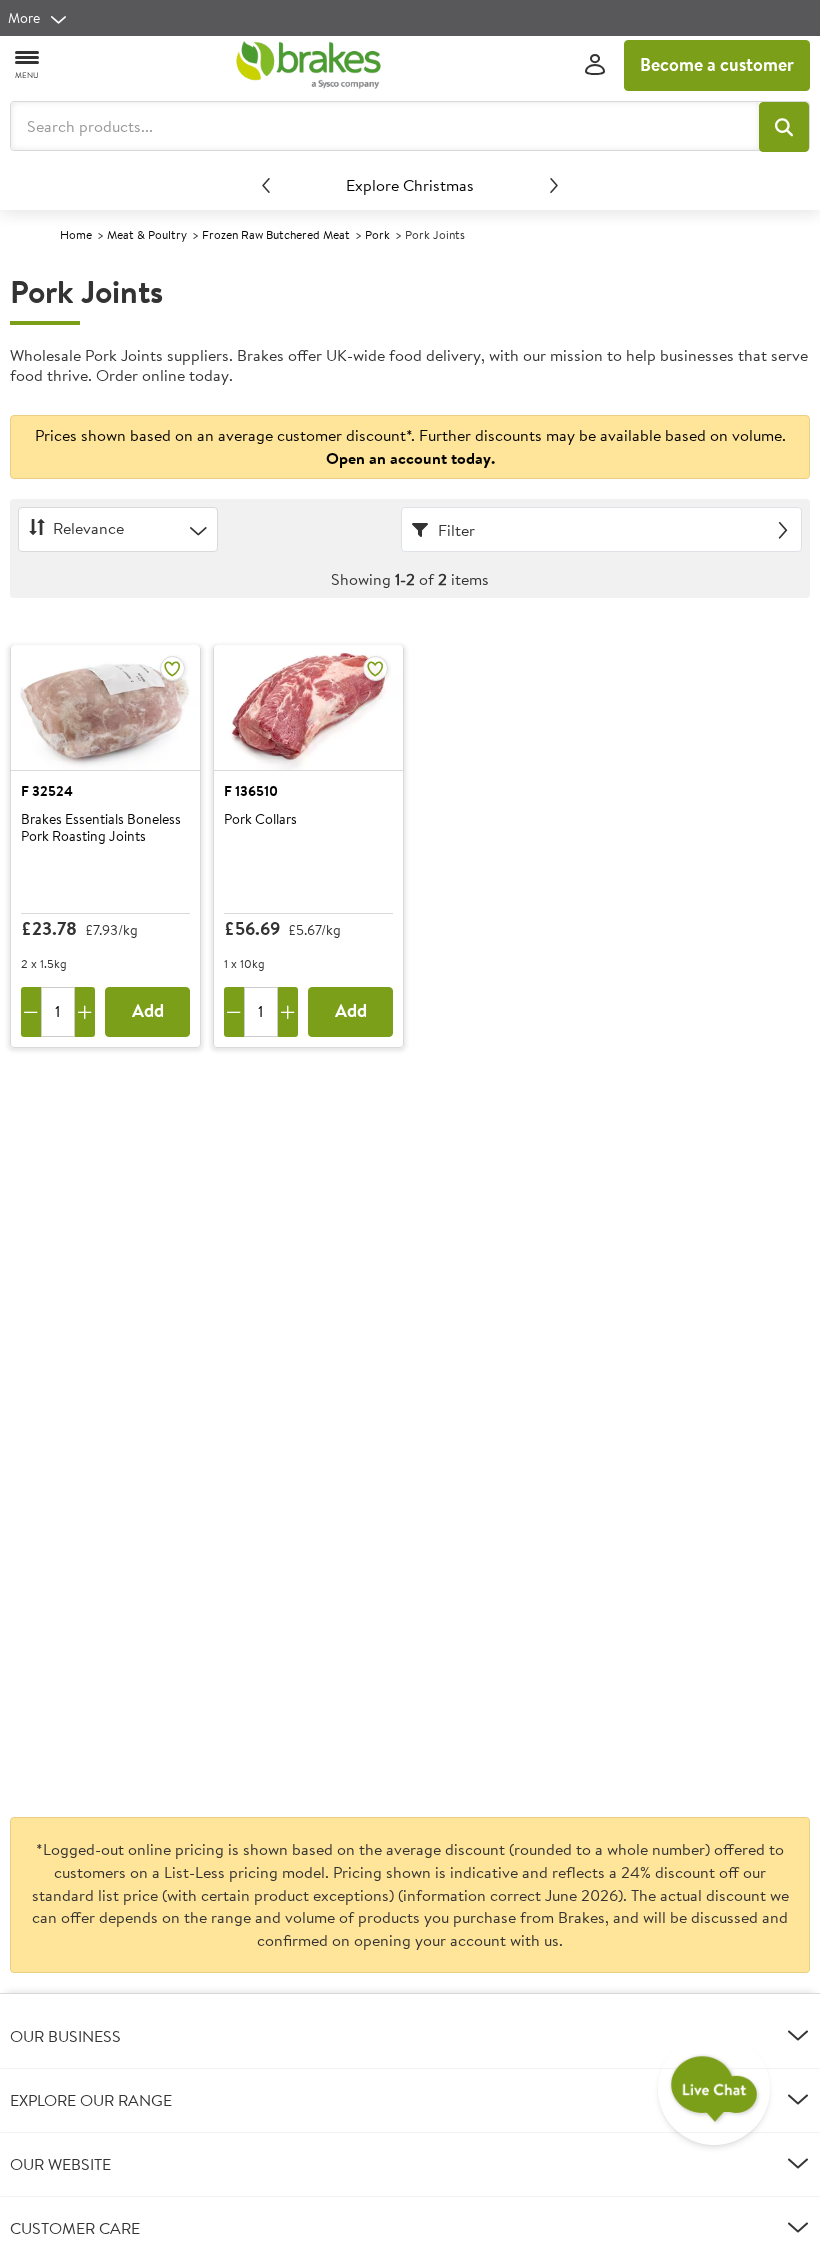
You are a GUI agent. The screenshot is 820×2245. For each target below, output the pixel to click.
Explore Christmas (410, 185)
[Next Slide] (554, 185)
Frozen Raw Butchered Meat (276, 234)
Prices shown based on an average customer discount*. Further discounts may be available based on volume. (410, 446)
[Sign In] (595, 65)
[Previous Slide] (266, 185)
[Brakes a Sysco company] (308, 65)
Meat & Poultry (147, 234)
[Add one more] (85, 1012)
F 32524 (47, 791)
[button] (784, 127)
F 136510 (251, 791)
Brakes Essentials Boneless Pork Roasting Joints (101, 828)
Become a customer (717, 64)
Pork (377, 234)
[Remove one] (31, 1012)
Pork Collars (260, 820)
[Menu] (28, 63)
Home (76, 234)
